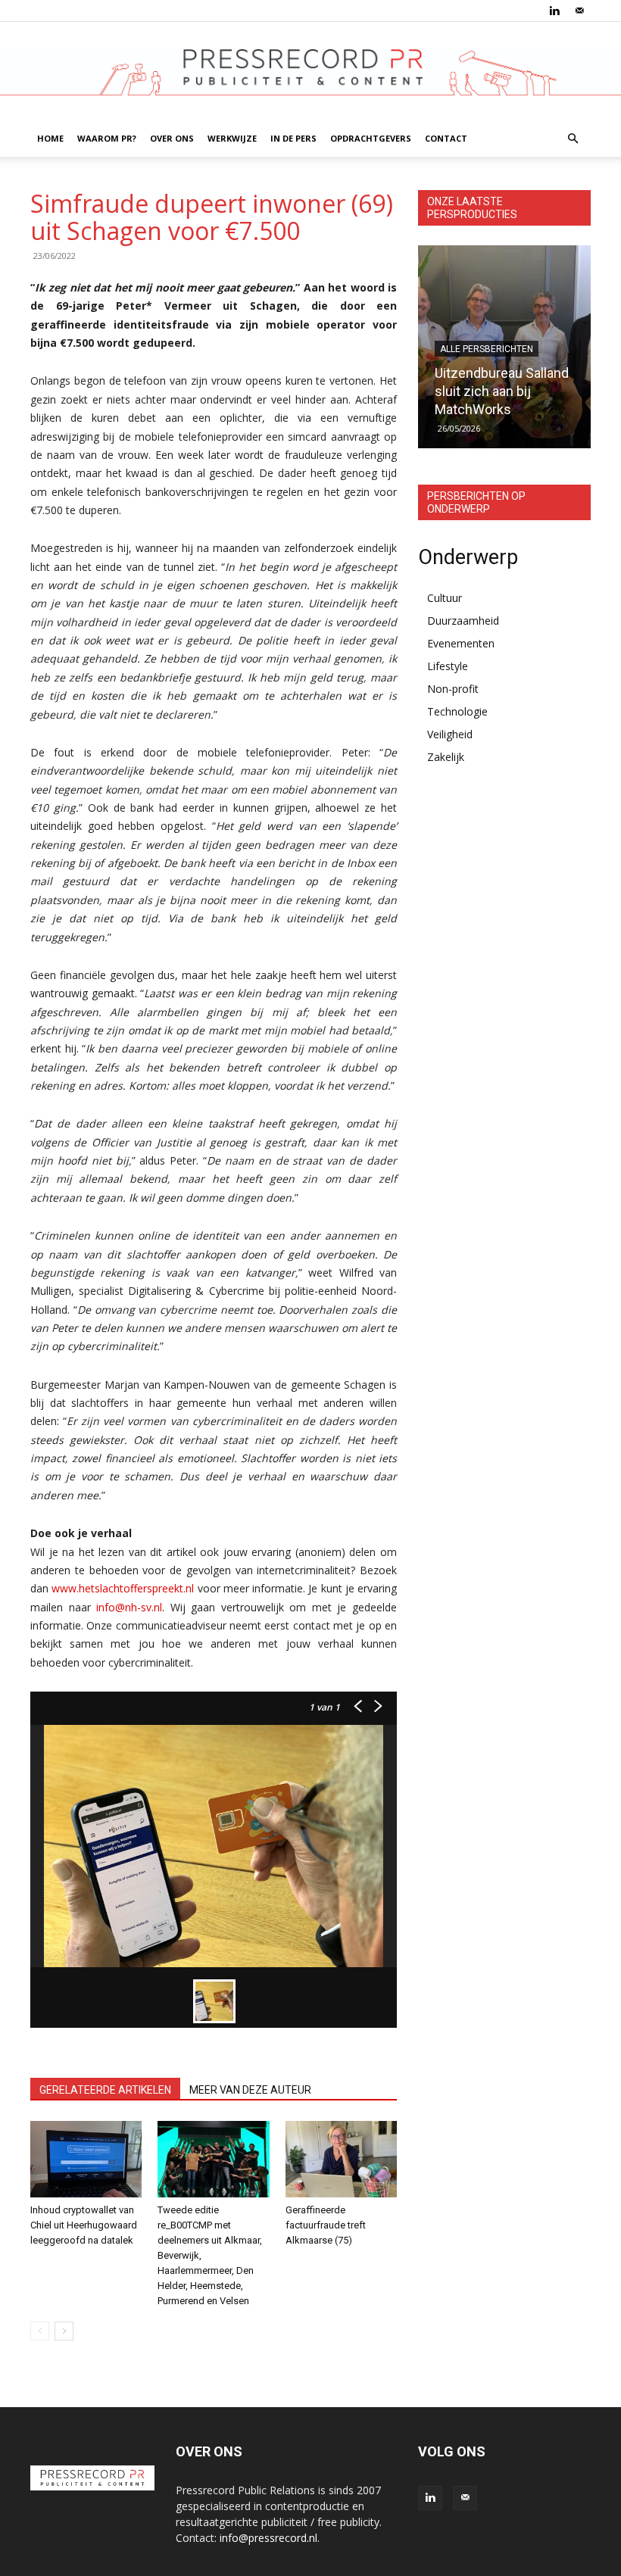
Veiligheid (450, 734)
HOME (50, 138)
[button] (573, 139)
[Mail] (579, 11)
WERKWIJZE (232, 138)
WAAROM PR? (107, 138)
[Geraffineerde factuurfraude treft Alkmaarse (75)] (341, 2159)
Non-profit (453, 689)
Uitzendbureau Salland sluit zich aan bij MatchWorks (502, 391)
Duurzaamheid (463, 621)
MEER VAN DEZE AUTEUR (250, 2090)
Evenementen (461, 643)
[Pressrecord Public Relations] (310, 72)
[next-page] (64, 2331)
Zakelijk (446, 757)
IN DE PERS (293, 138)
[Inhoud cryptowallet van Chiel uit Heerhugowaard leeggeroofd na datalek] (86, 2159)
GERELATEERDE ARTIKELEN (105, 2090)
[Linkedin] (554, 11)
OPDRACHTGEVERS (371, 138)
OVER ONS (172, 138)
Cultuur (445, 598)
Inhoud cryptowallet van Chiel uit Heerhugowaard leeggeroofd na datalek (84, 2225)
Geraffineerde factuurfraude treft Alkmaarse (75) (326, 2225)
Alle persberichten (487, 349)
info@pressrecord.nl (268, 2538)
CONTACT (446, 138)
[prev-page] (40, 2331)
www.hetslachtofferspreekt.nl (123, 1588)
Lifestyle (448, 666)
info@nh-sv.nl (129, 1607)
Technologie (457, 711)
